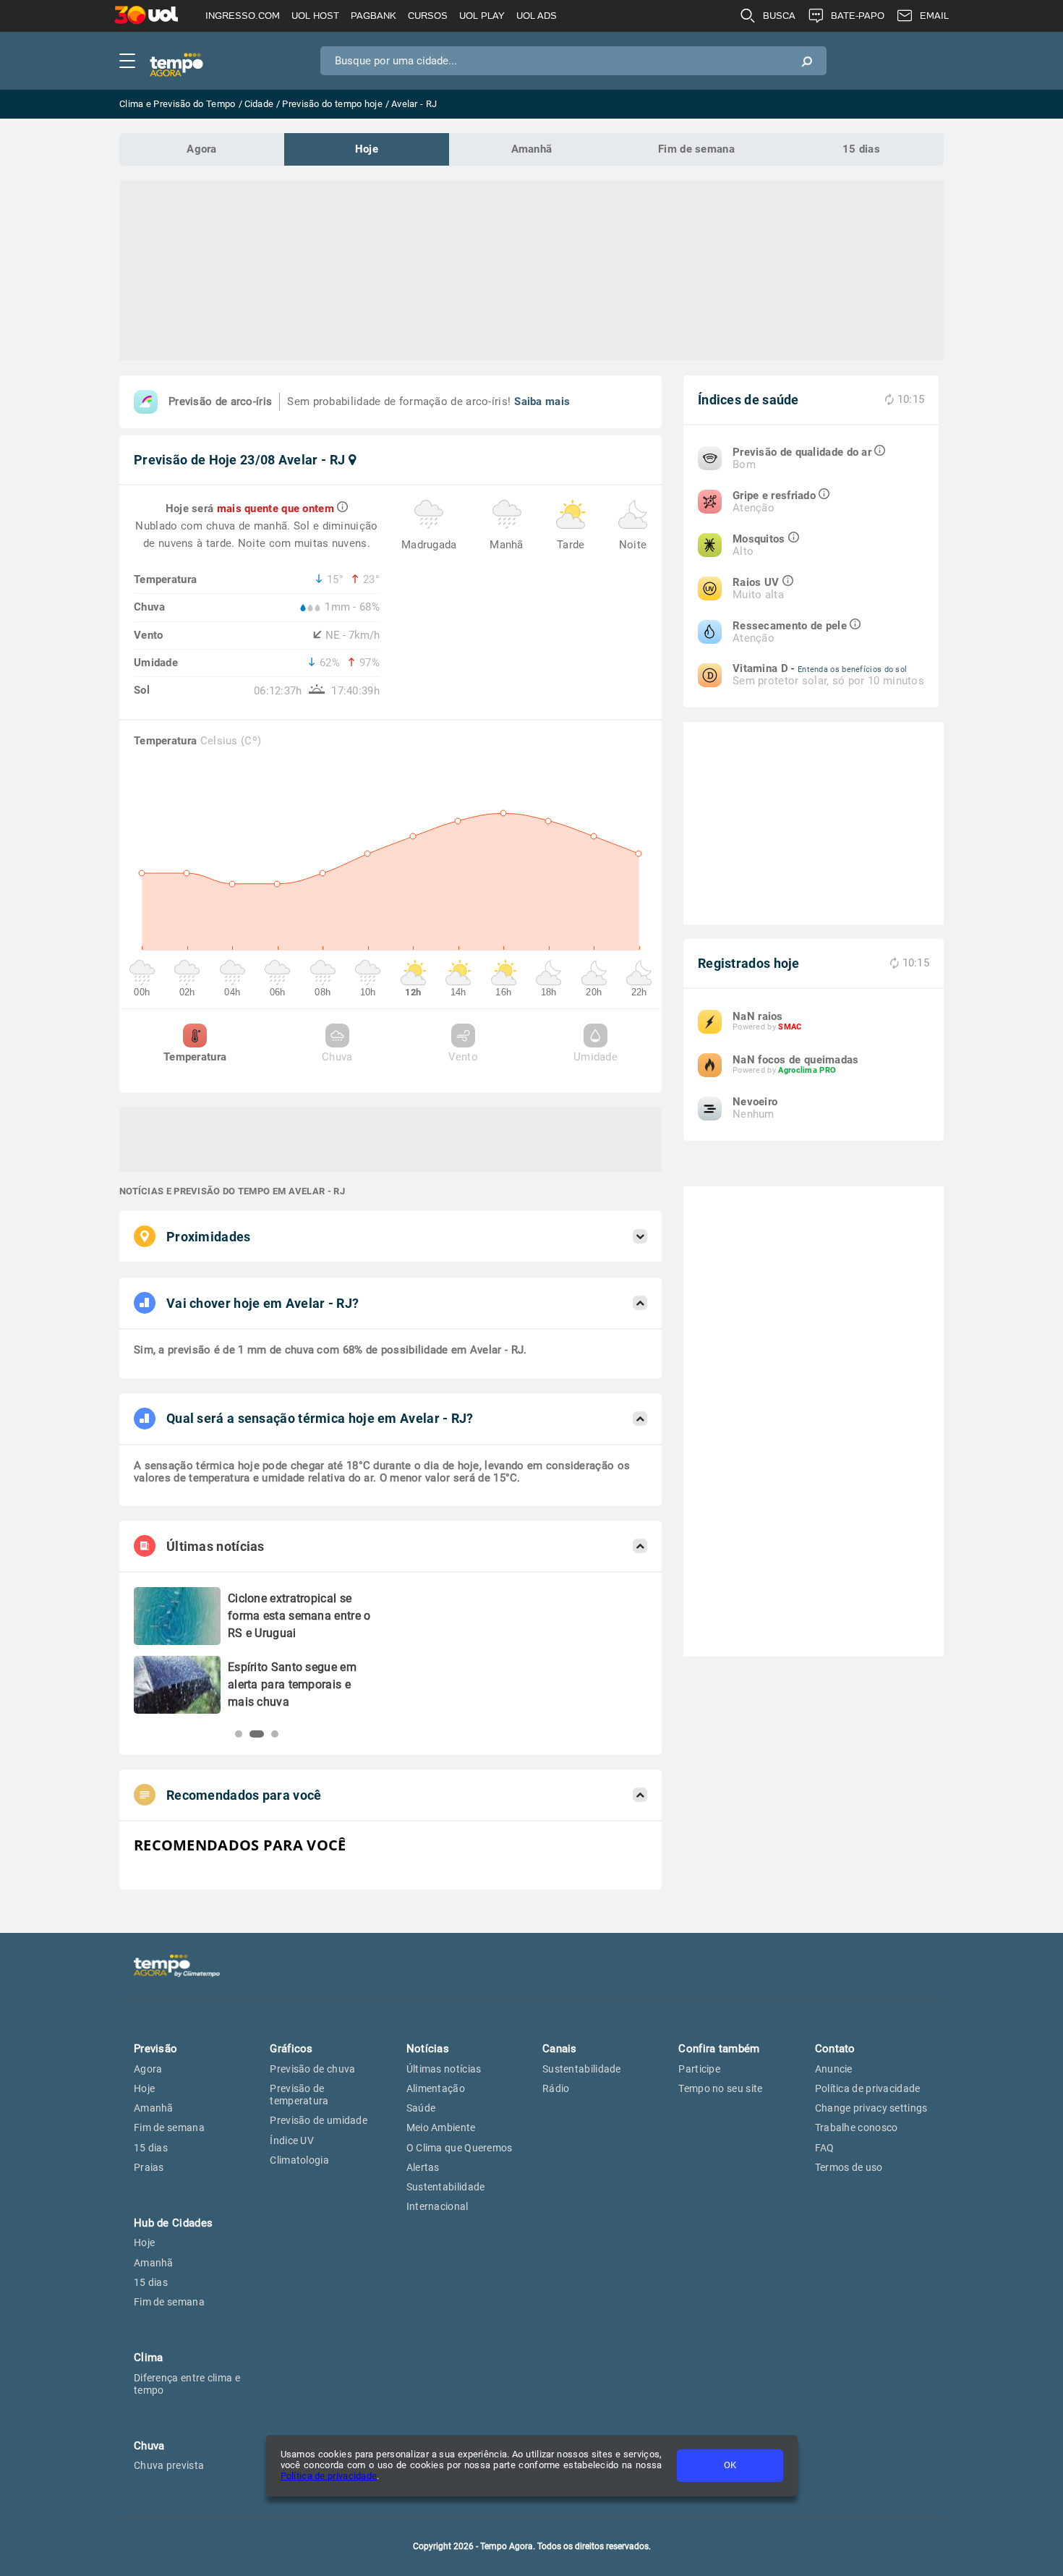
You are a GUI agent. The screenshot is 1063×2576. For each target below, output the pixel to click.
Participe (699, 2069)
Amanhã (532, 149)
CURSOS (428, 16)
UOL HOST (315, 16)
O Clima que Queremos (460, 2148)
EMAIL (934, 16)
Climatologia (299, 2160)
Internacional (437, 2206)
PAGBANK (373, 16)
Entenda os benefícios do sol (852, 669)
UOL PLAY (482, 16)
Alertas (423, 2167)
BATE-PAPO (858, 16)
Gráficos (291, 2049)
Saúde (421, 2108)
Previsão (155, 2049)
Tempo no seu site (720, 2088)
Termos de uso (849, 2167)
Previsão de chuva (312, 2069)
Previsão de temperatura (299, 2095)
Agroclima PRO (807, 1070)
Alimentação (436, 2088)
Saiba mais (542, 401)
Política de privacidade (329, 2476)
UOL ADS (537, 16)
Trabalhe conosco (857, 2127)
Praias (149, 2167)
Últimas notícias (444, 2069)
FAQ (825, 2148)
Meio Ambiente (441, 2127)
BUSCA (779, 16)
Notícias (428, 2049)
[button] (239, 1734)
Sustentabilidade (446, 2187)
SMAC (790, 1027)
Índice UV (292, 2141)
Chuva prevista (169, 2465)
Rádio (556, 2088)
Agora (202, 149)
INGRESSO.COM (243, 16)
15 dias (861, 149)
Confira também (719, 2049)
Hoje (367, 149)
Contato (835, 2049)
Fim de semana (696, 149)
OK (730, 2465)
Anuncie (834, 2069)
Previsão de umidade (319, 2120)
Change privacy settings (871, 2108)
